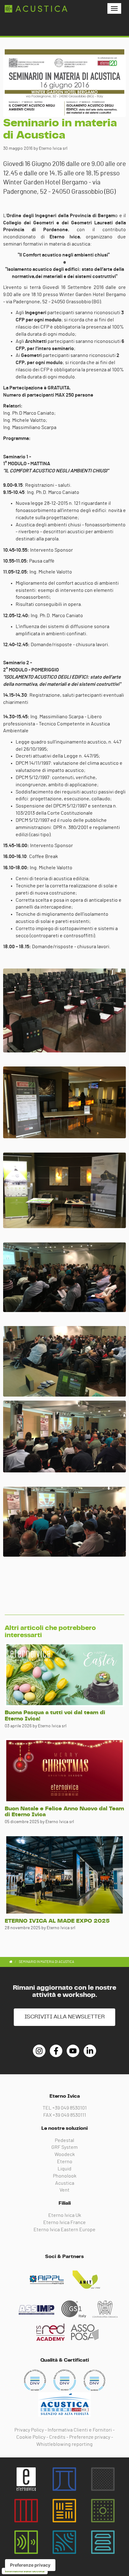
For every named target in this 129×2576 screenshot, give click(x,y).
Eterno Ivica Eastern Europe (64, 2230)
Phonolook (65, 2176)
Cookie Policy (31, 2437)
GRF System (64, 2147)
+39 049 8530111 (69, 2115)
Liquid (64, 2169)
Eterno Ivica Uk (65, 2215)
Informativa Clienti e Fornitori (80, 2430)
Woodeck (65, 2154)
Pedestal (64, 2140)
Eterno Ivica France (64, 2222)
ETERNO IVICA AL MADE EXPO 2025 (57, 1921)
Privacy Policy (29, 2430)
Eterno (65, 2162)
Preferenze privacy (90, 2437)
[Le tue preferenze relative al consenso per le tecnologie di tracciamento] (30, 2565)
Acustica (65, 2183)
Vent (64, 2190)
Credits (57, 2437)
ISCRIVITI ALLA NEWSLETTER (64, 2017)
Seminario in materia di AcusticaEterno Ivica (36, 9)
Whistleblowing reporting (64, 2444)
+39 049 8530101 (70, 2108)
